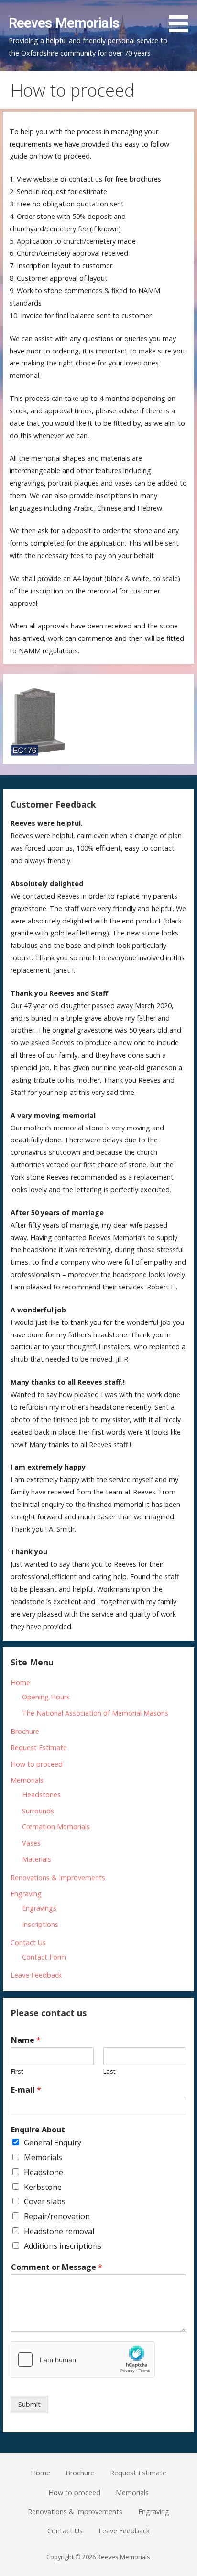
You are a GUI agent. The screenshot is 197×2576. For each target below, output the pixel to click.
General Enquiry (53, 2143)
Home (20, 1682)
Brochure (25, 1731)
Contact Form (44, 1957)
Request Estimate (39, 1748)
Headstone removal (59, 2231)
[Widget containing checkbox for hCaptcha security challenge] (83, 2359)
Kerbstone (43, 2187)
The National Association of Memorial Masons (95, 1713)
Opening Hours (46, 1697)
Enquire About (38, 2130)
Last (109, 2071)
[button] (182, 18)
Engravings (39, 1908)
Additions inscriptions (63, 2246)
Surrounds (38, 1811)
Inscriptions (40, 1924)
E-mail (26, 2090)
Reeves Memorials (64, 23)
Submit (29, 2404)
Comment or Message (57, 2267)
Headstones (41, 1795)
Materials (37, 1859)
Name (26, 2040)
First (17, 2071)
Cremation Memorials (56, 1827)
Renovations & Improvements (58, 1877)
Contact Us (28, 1943)
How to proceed (37, 1764)
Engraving (26, 1894)
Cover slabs (45, 2201)
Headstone (44, 2172)
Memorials (27, 1780)
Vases (31, 1843)
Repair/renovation (57, 2216)
